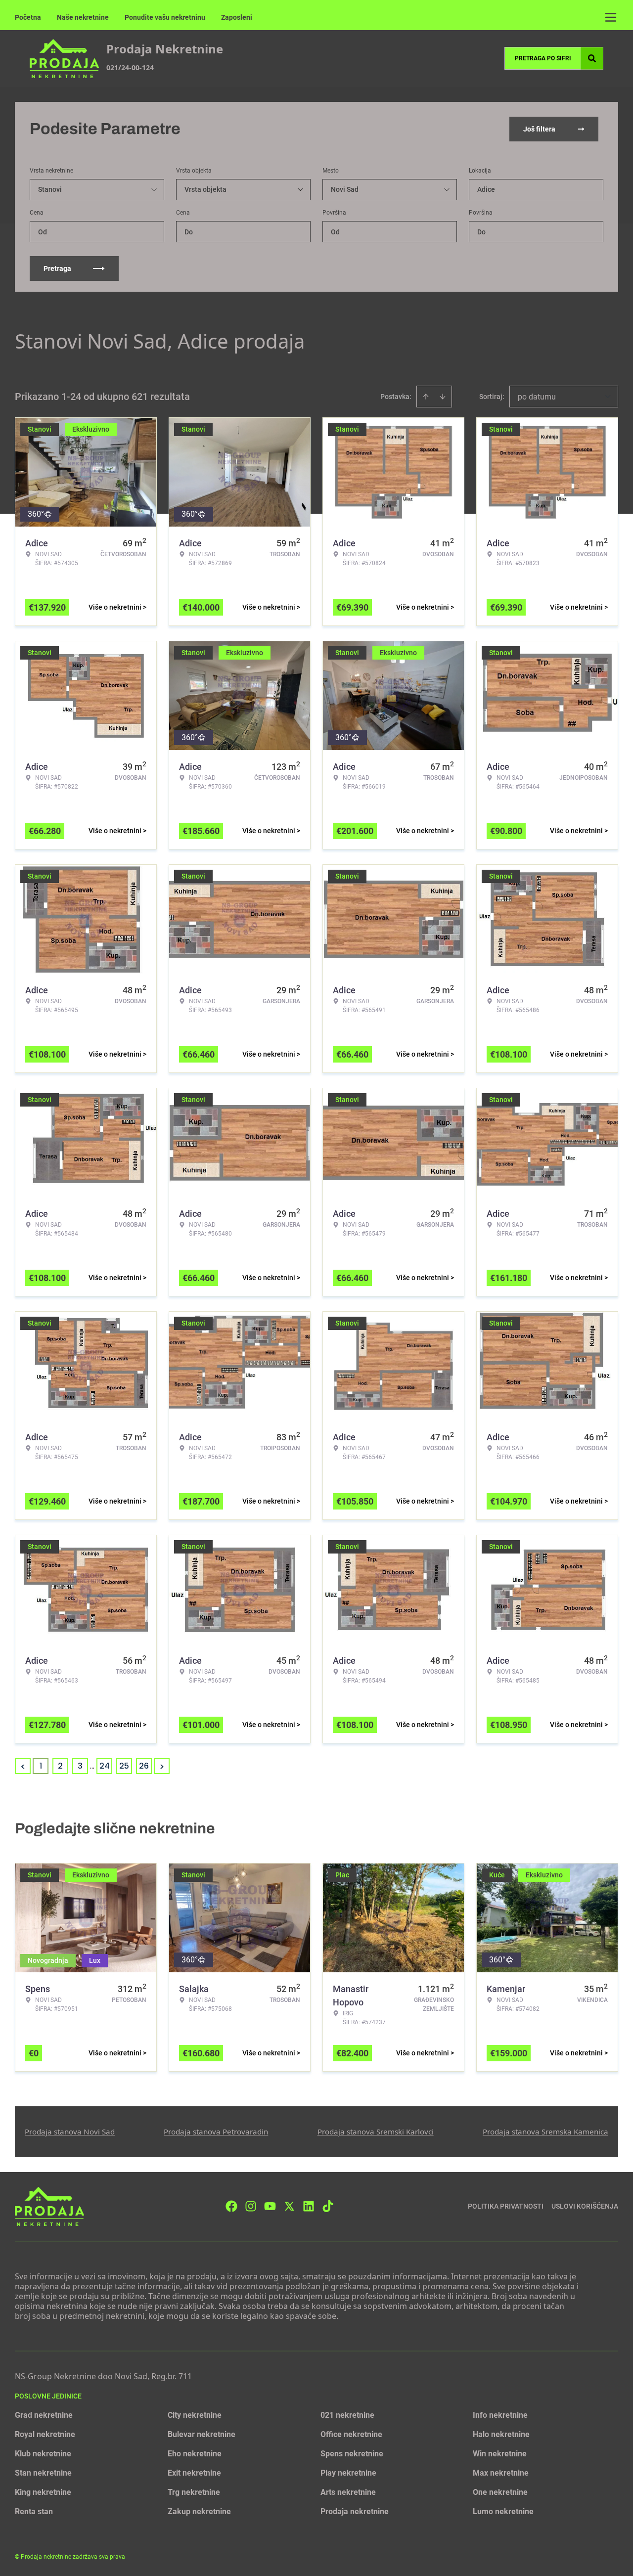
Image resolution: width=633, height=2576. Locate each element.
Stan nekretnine (43, 2473)
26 (144, 1766)
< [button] (23, 1766)
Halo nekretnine (501, 2434)
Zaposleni (237, 17)
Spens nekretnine (352, 2454)
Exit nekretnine (194, 2473)
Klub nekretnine (43, 2454)
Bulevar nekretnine (202, 2434)
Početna (28, 17)
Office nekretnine (351, 2434)
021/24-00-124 (130, 67)
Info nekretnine (500, 2415)
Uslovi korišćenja (585, 2206)
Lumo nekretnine (503, 2511)
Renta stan (34, 2511)
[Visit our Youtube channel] (270, 2206)
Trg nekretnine (194, 2492)
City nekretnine (195, 2415)
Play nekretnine (348, 2473)
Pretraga (57, 268)
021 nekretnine (347, 2415)
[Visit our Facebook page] (231, 2206)
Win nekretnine (500, 2454)
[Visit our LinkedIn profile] (309, 2206)
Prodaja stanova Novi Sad (70, 2132)
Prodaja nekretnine (355, 2511)
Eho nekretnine (195, 2454)
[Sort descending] (443, 397)
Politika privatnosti (506, 2206)
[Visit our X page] (289, 2206)
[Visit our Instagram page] (251, 2206)
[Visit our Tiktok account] (328, 2206)
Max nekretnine (501, 2473)
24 (105, 1766)
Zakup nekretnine (199, 2511)
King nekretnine (43, 2492)
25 (124, 1766)
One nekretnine (500, 2492)
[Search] (592, 58)
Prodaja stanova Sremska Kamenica (545, 2132)
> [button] (162, 1766)
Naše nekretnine (83, 17)
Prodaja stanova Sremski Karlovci (376, 2132)
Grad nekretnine (44, 2415)
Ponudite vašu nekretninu (165, 17)
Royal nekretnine (45, 2434)
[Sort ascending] (426, 397)
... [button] (92, 1766)
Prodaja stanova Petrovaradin (216, 2132)
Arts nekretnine (348, 2492)
